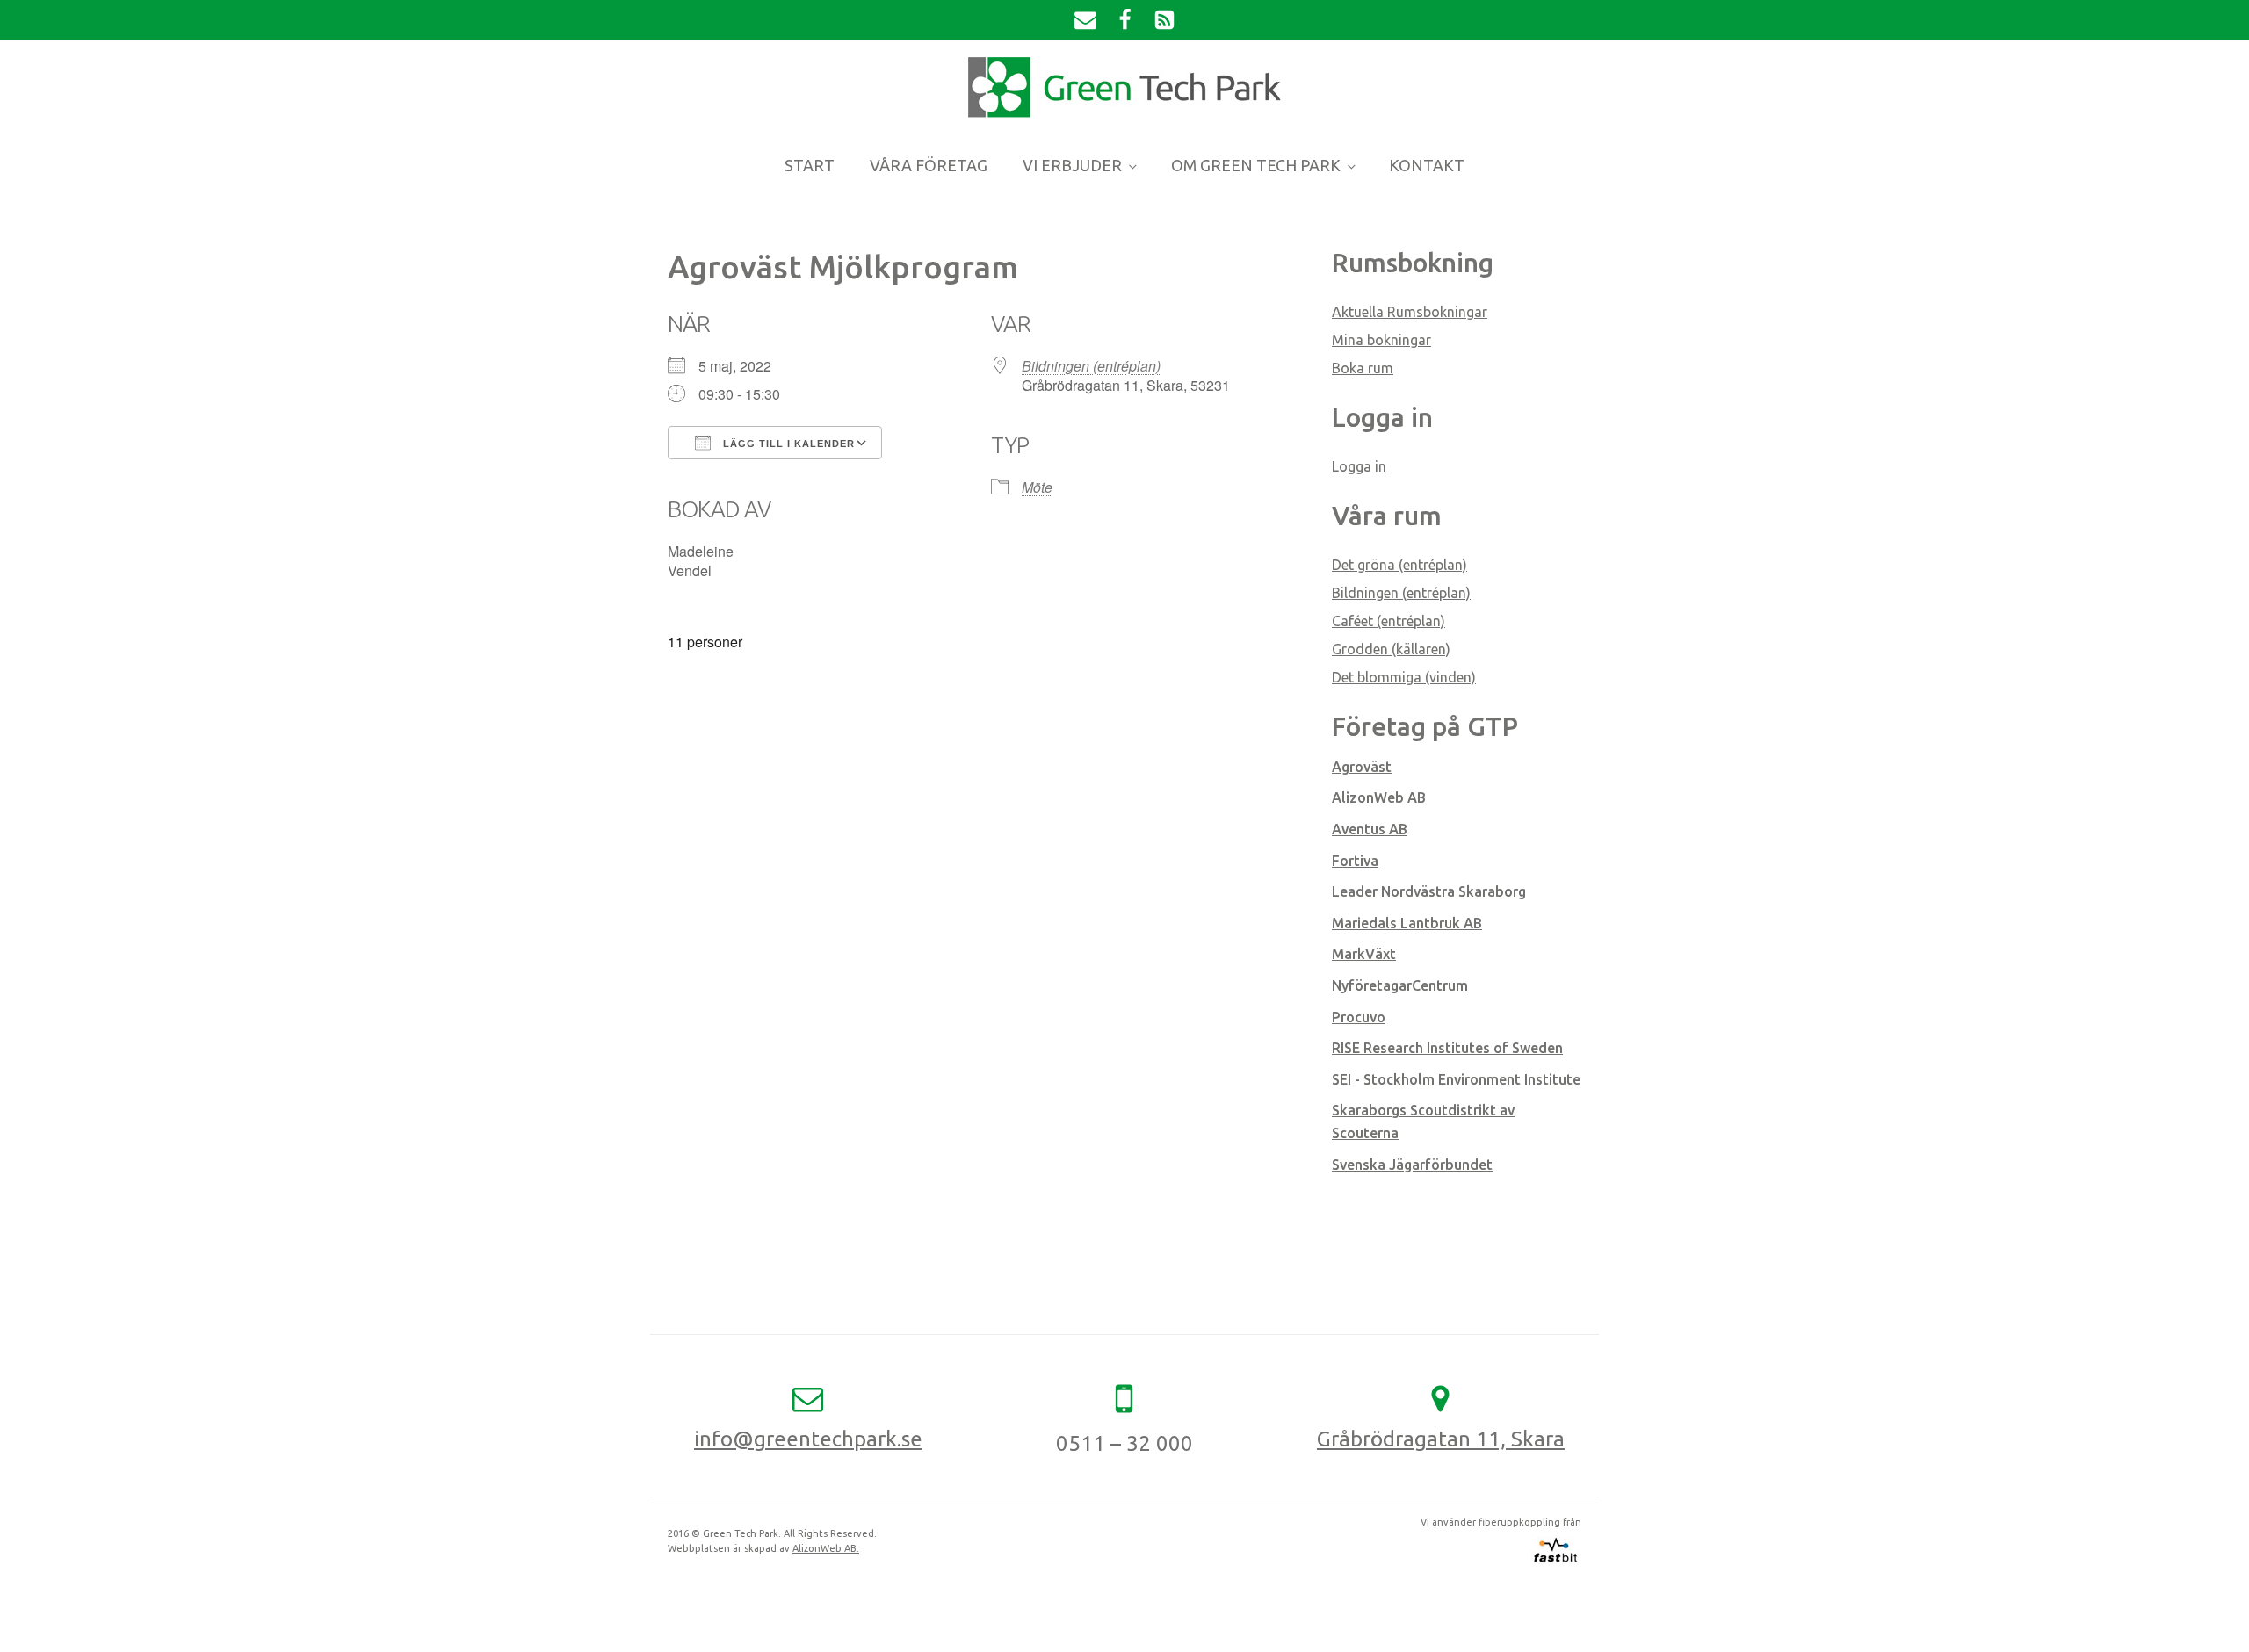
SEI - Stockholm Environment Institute (1456, 1079)
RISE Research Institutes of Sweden (1447, 1048)
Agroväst (1362, 767)
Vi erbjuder (1072, 165)
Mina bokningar (1381, 340)
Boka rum (1363, 368)
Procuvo (1359, 1017)
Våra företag (929, 165)
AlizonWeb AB (1379, 797)
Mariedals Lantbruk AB (1407, 923)
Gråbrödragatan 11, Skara (1441, 1439)
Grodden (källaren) (1391, 649)
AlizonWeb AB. (826, 1548)
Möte (1037, 487)
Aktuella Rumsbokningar (1410, 312)
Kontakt (1427, 165)
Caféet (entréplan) (1388, 621)
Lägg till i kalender (787, 444)
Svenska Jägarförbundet (1412, 1165)
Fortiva (1355, 861)
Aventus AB (1370, 829)
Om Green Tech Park (1256, 165)
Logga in (1359, 466)
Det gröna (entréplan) (1399, 565)
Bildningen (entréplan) (1091, 366)
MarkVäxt (1364, 954)
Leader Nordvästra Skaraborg (1429, 891)
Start (810, 165)
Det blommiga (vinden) (1404, 677)
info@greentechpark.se (808, 1439)
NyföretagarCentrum (1400, 985)
